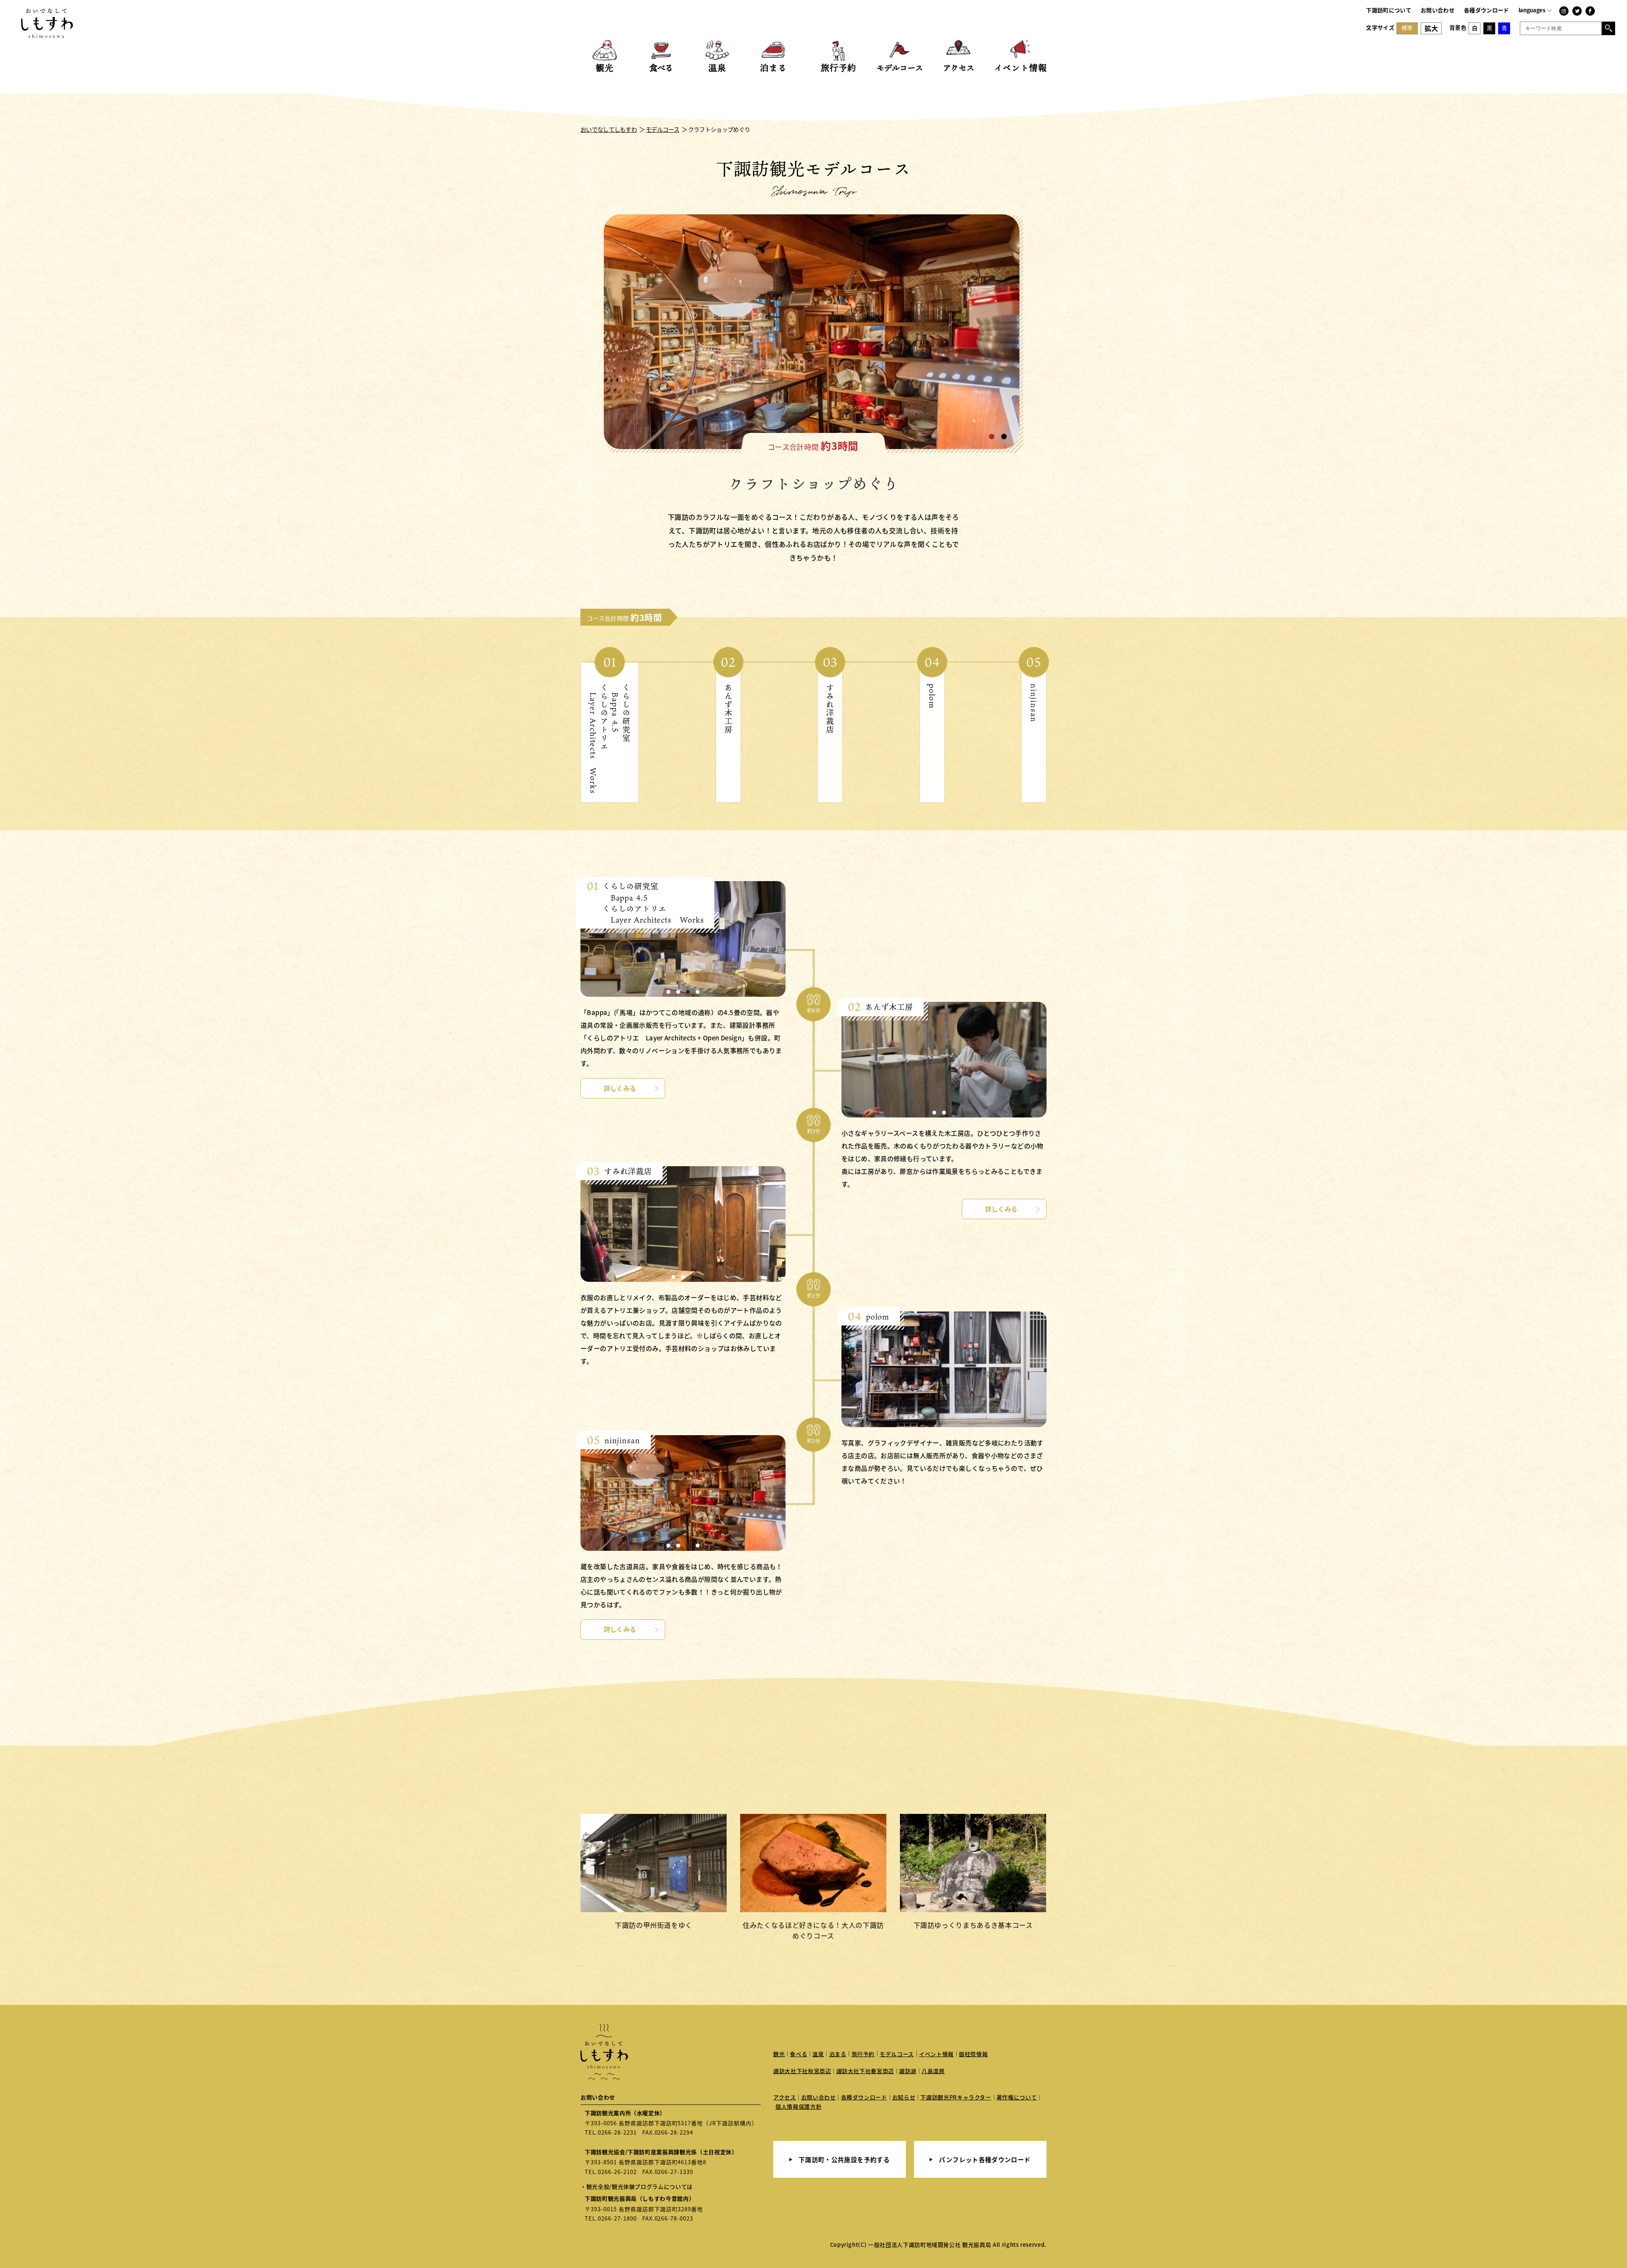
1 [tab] (992, 437)
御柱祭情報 (973, 2054)
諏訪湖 (908, 2071)
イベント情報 (936, 2054)
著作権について (1017, 2097)
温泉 (818, 2054)
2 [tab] (1004, 437)
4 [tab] (698, 992)
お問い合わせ (1438, 10)
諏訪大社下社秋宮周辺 (802, 2071)
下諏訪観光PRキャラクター (956, 2097)
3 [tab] (688, 992)
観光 (779, 2054)
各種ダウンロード (1487, 10)
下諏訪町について (1389, 10)
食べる (798, 2054)
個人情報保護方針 (798, 2106)
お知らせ (904, 2097)
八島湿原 (933, 2071)
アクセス (785, 2097)
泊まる (838, 2054)
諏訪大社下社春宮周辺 (865, 2071)
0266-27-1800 (617, 2218)
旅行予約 (863, 2054)
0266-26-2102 (617, 2172)
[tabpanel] (813, 334)
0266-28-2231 (617, 2132)
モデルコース (897, 2054)
